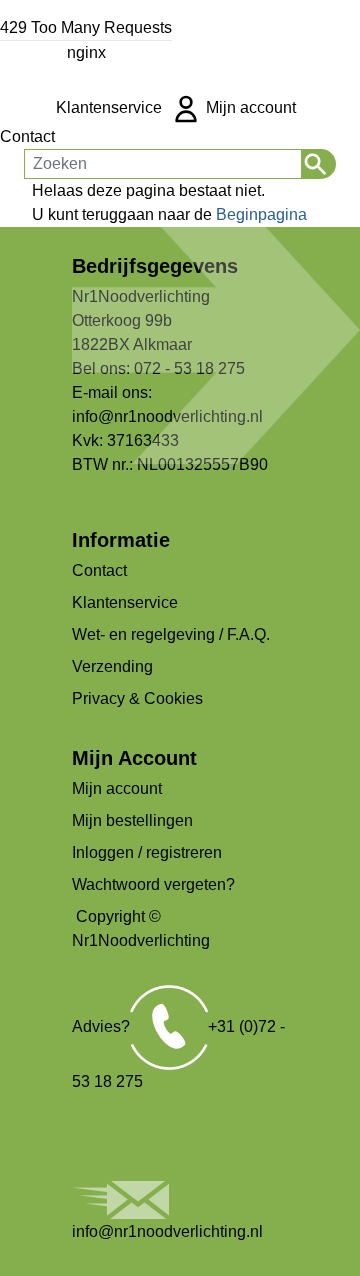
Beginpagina (261, 214)
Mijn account (249, 107)
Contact (27, 136)
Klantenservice (109, 107)
